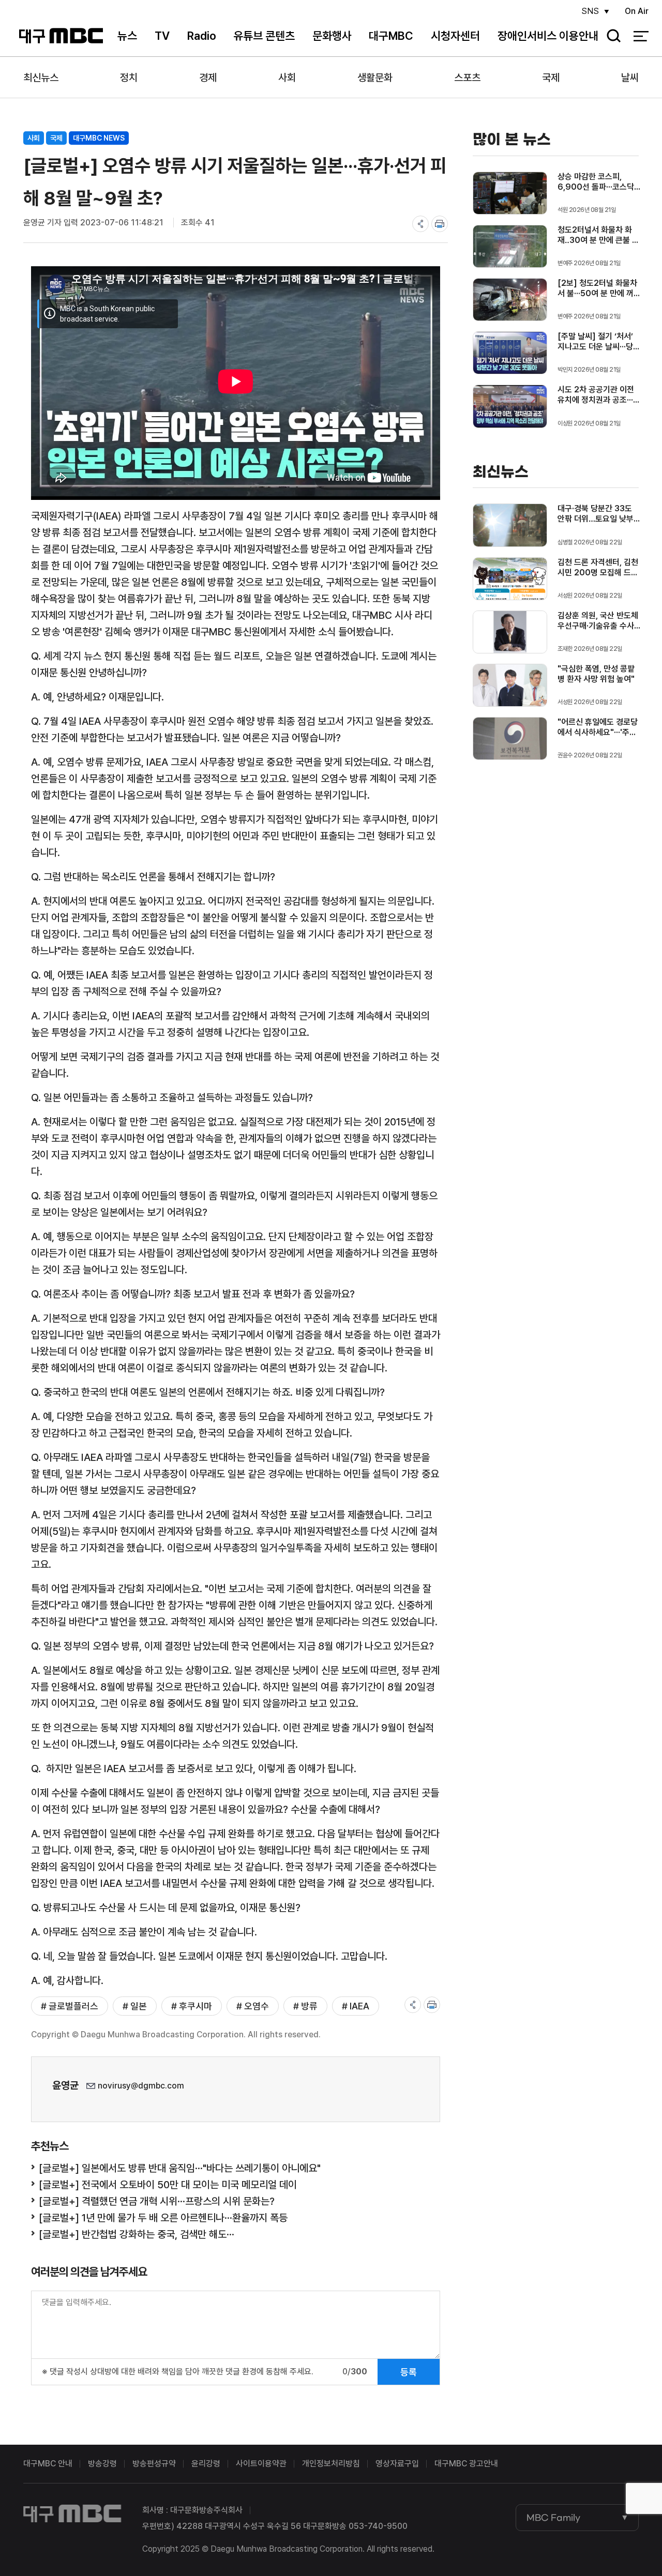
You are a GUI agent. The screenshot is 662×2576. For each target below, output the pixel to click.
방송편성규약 (154, 2464)
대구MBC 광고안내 (466, 2464)
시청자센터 (455, 36)
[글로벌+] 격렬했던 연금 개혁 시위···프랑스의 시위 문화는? (157, 2201)
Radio (202, 36)
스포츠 (467, 78)
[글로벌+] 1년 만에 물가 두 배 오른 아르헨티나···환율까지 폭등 (163, 2218)
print (440, 224)
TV (162, 36)
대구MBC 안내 (48, 2464)
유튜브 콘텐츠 (264, 36)
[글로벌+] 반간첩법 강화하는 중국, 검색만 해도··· (137, 2234)
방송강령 (102, 2464)
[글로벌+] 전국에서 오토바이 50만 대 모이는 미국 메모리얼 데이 (168, 2185)
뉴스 (127, 36)
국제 (551, 78)
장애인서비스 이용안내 (548, 36)
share (420, 224)
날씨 (630, 78)
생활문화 (375, 78)
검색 (610, 36)
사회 (287, 78)
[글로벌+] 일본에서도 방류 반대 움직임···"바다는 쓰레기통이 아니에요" (180, 2168)
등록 (409, 2372)
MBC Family (553, 2518)
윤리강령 (206, 2464)
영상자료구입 (397, 2464)
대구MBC (61, 36)
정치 (129, 78)
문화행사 (332, 36)
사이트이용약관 (261, 2464)
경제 (208, 78)
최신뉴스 (41, 78)
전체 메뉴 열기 (641, 36)
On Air (637, 11)
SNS (590, 11)
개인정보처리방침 (331, 2464)
